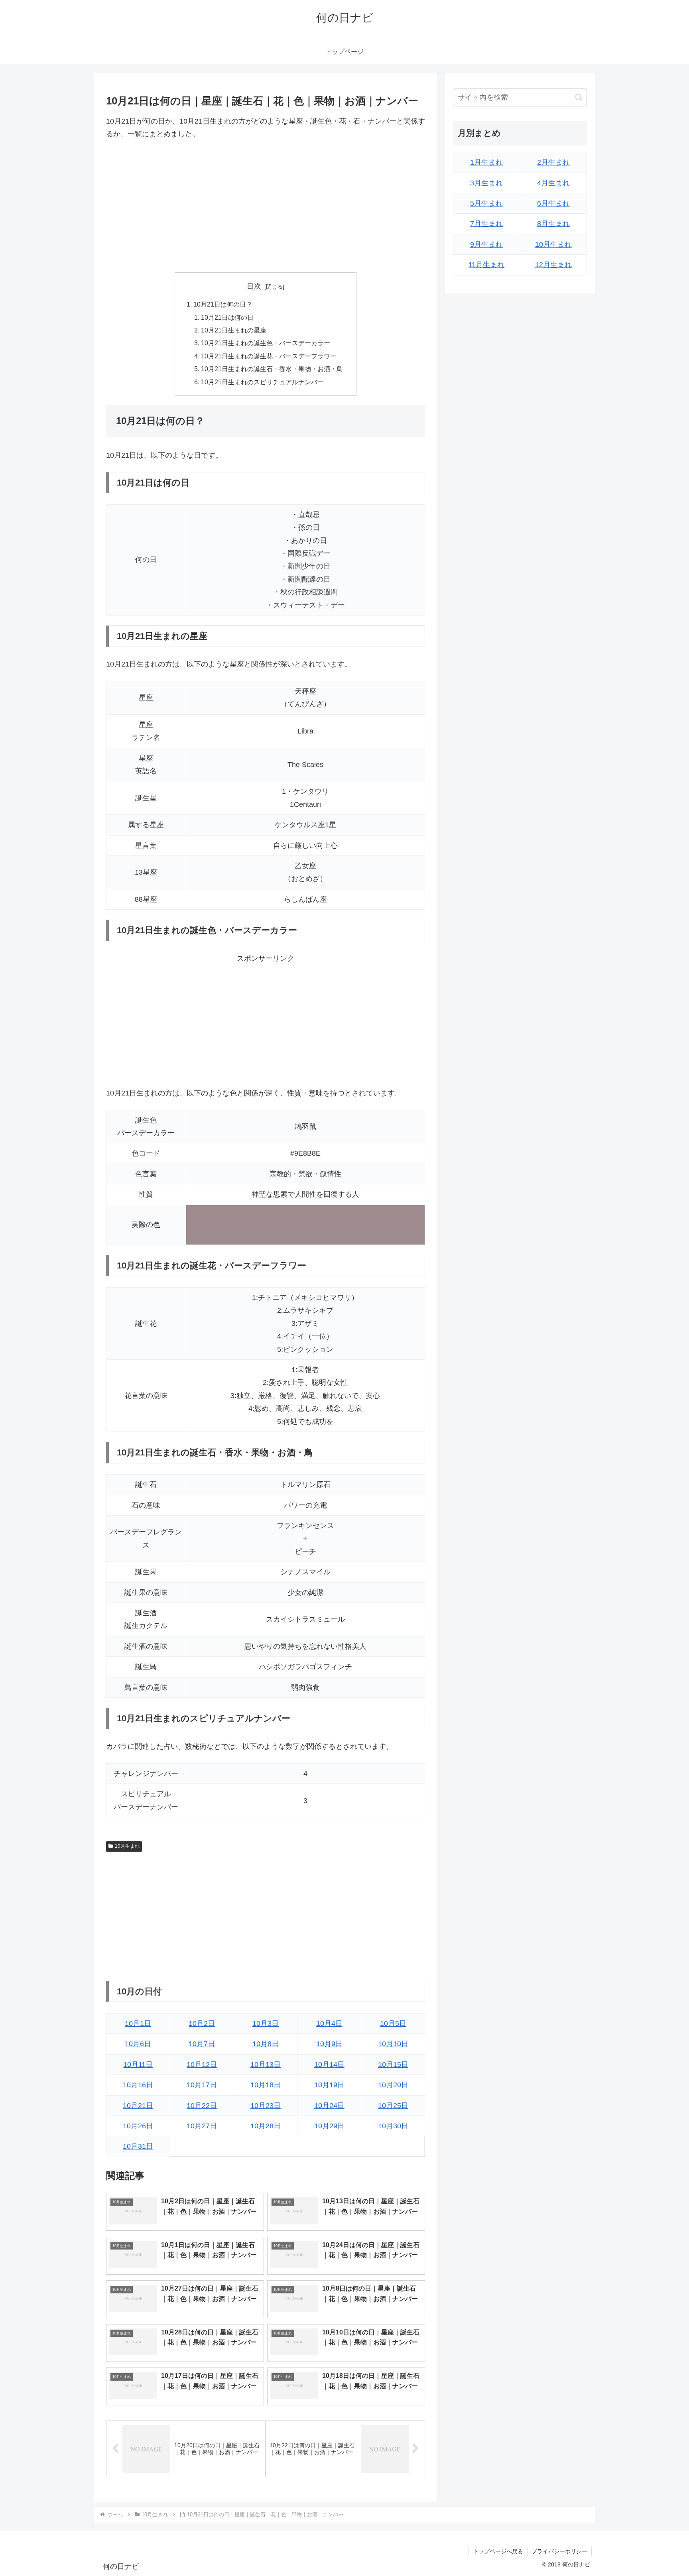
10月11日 (138, 2065)
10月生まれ (127, 1846)
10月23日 (266, 2106)
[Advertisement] (266, 206)
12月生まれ (553, 265)
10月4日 (329, 2023)
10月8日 (266, 2044)
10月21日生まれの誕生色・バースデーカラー (266, 343)
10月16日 (138, 2085)
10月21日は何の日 (227, 317)
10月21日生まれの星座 (234, 330)
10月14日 (329, 2065)
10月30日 (393, 2126)
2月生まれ (553, 162)
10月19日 (329, 2085)
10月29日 (329, 2126)
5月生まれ (486, 203)
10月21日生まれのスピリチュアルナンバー (262, 382)
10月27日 (202, 2126)
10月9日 (329, 2044)
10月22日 (202, 2106)
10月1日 (138, 2023)
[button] (579, 97)
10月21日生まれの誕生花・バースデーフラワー (269, 356)
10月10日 (393, 2044)
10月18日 (266, 2085)
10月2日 (202, 2023)
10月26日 (138, 2126)
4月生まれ (553, 183)
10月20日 (393, 2085)
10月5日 (393, 2023)
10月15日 (393, 2065)
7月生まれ (486, 224)
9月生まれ (486, 244)
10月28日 (266, 2126)
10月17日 (202, 2085)
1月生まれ (486, 162)
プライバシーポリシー (559, 2551)
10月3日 (266, 2023)
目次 (254, 286)
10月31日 (138, 2146)
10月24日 (329, 2106)
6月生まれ (553, 203)
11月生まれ (486, 265)
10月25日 (393, 2106)
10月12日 (202, 2065)
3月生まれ (486, 183)
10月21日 (138, 2106)
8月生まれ (553, 224)
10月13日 (266, 2065)
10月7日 (202, 2044)
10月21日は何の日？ (223, 304)
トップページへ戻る (498, 2551)
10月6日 (138, 2044)
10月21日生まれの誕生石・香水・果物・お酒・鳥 (272, 369)
